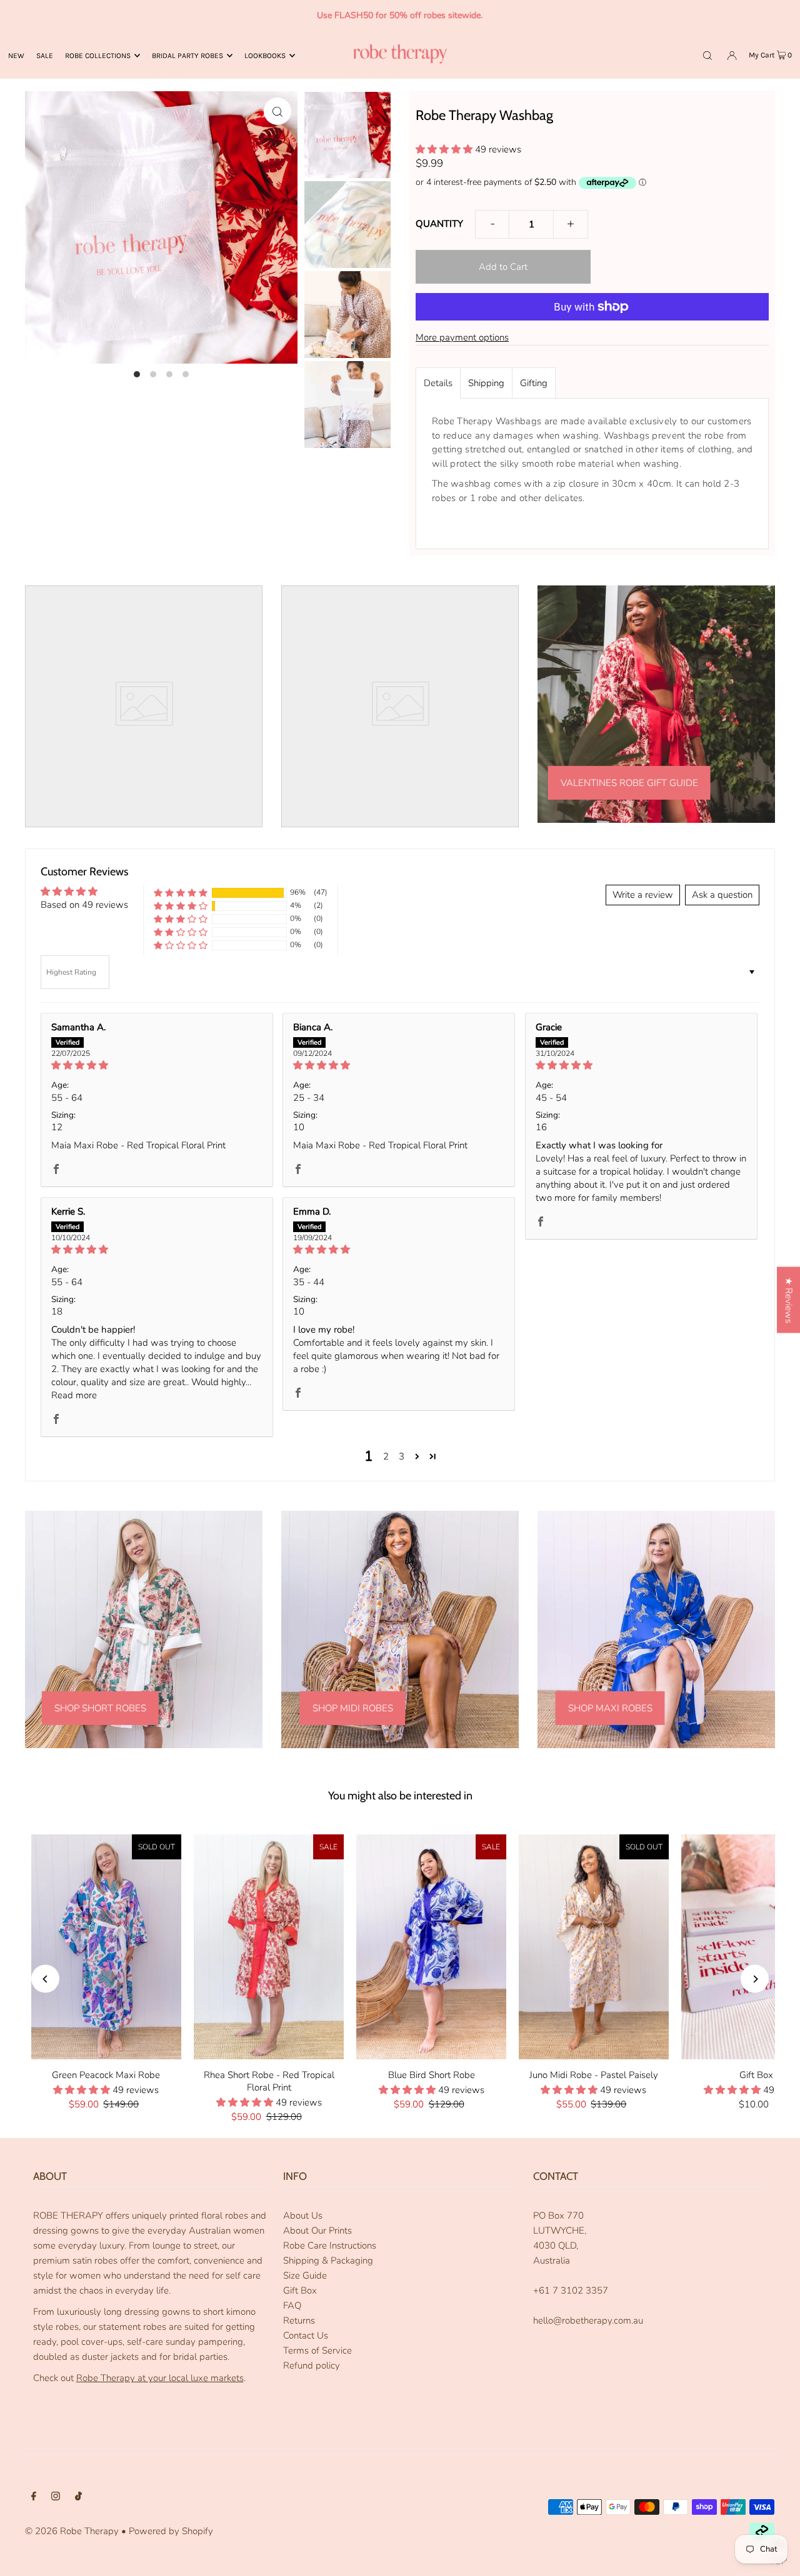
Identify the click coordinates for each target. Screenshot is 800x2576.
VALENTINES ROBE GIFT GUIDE (629, 783)
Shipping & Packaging (328, 2260)
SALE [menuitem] (45, 56)
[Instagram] (56, 2497)
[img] (157, 1065)
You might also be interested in (400, 1796)
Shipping (486, 383)
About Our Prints (317, 2230)
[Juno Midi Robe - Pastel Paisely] (594, 1947)
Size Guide (305, 2275)
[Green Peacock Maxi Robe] (106, 1947)
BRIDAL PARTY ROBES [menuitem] (187, 56)
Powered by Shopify (171, 2531)
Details (438, 383)
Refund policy (312, 2365)
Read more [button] (74, 1395)
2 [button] (386, 1456)
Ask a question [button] (722, 895)
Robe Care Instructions (330, 2245)
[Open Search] (707, 55)
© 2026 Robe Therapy (72, 2531)
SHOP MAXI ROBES (610, 1708)
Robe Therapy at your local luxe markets (160, 2378)
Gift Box (300, 2290)
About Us (303, 2215)
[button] (445, 149)
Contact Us (306, 2335)
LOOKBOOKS (265, 56)
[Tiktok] (78, 2497)
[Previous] (45, 1979)
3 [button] (402, 1456)
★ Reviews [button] (789, 1300)
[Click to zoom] (277, 111)
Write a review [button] (643, 895)
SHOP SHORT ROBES (100, 1708)
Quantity (439, 224)
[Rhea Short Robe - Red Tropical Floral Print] (269, 1947)
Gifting (534, 383)
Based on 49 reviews (84, 905)
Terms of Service (317, 2350)
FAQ (292, 2305)
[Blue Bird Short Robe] (431, 1947)
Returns (299, 2320)
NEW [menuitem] (16, 56)
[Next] (755, 1979)
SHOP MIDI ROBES (353, 1708)
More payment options (462, 337)
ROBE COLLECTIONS (98, 56)
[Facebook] (34, 2497)
